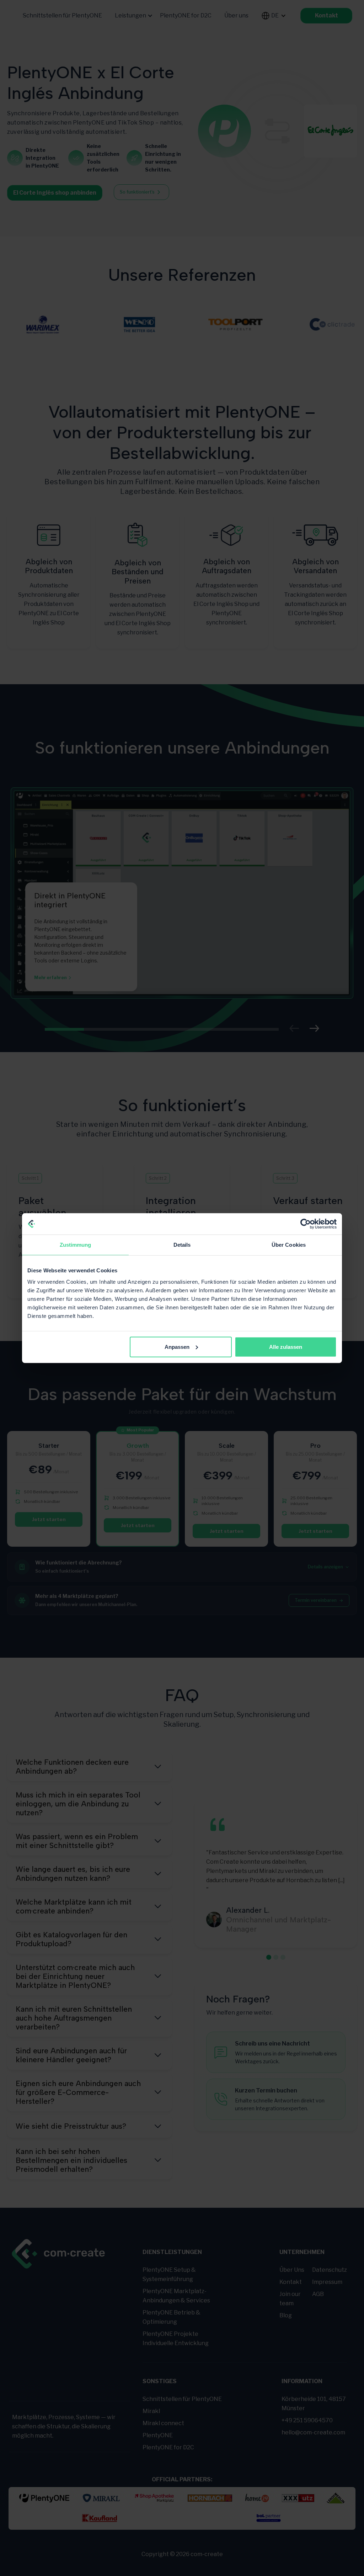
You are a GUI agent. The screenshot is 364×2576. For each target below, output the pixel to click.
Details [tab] (182, 1245)
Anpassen (177, 1347)
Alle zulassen (286, 1347)
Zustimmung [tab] (76, 1245)
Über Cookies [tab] (289, 1245)
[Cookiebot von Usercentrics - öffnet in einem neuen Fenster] (306, 1224)
